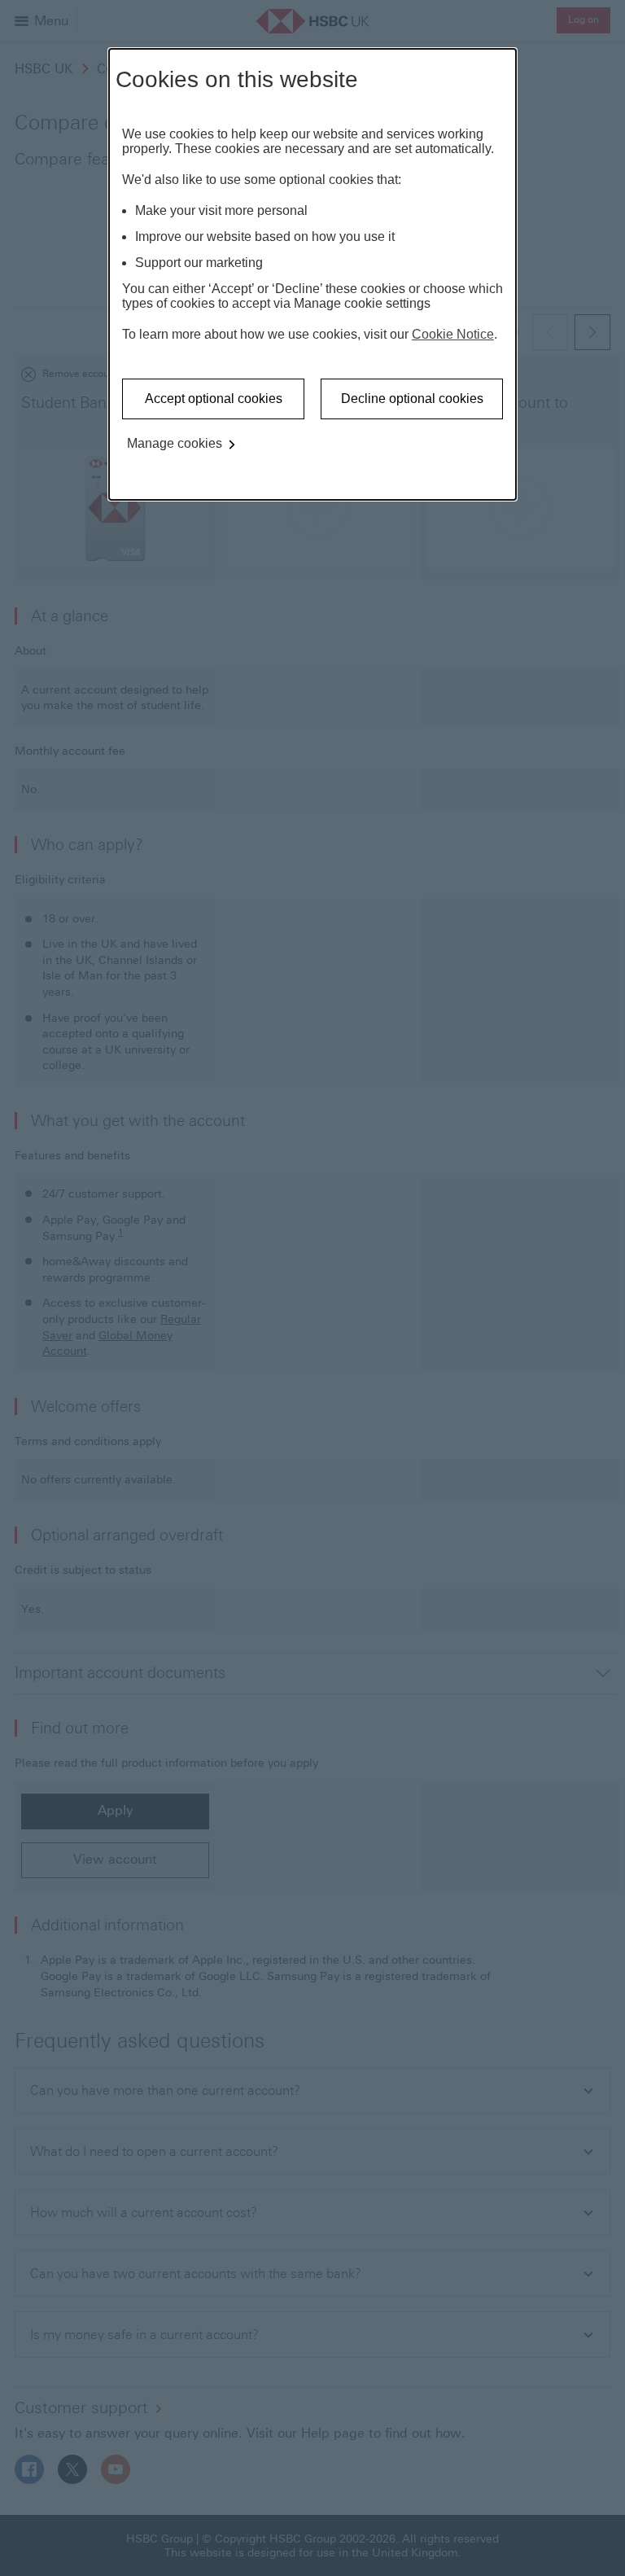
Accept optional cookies (214, 399)
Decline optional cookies (412, 399)
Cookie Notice (453, 334)
